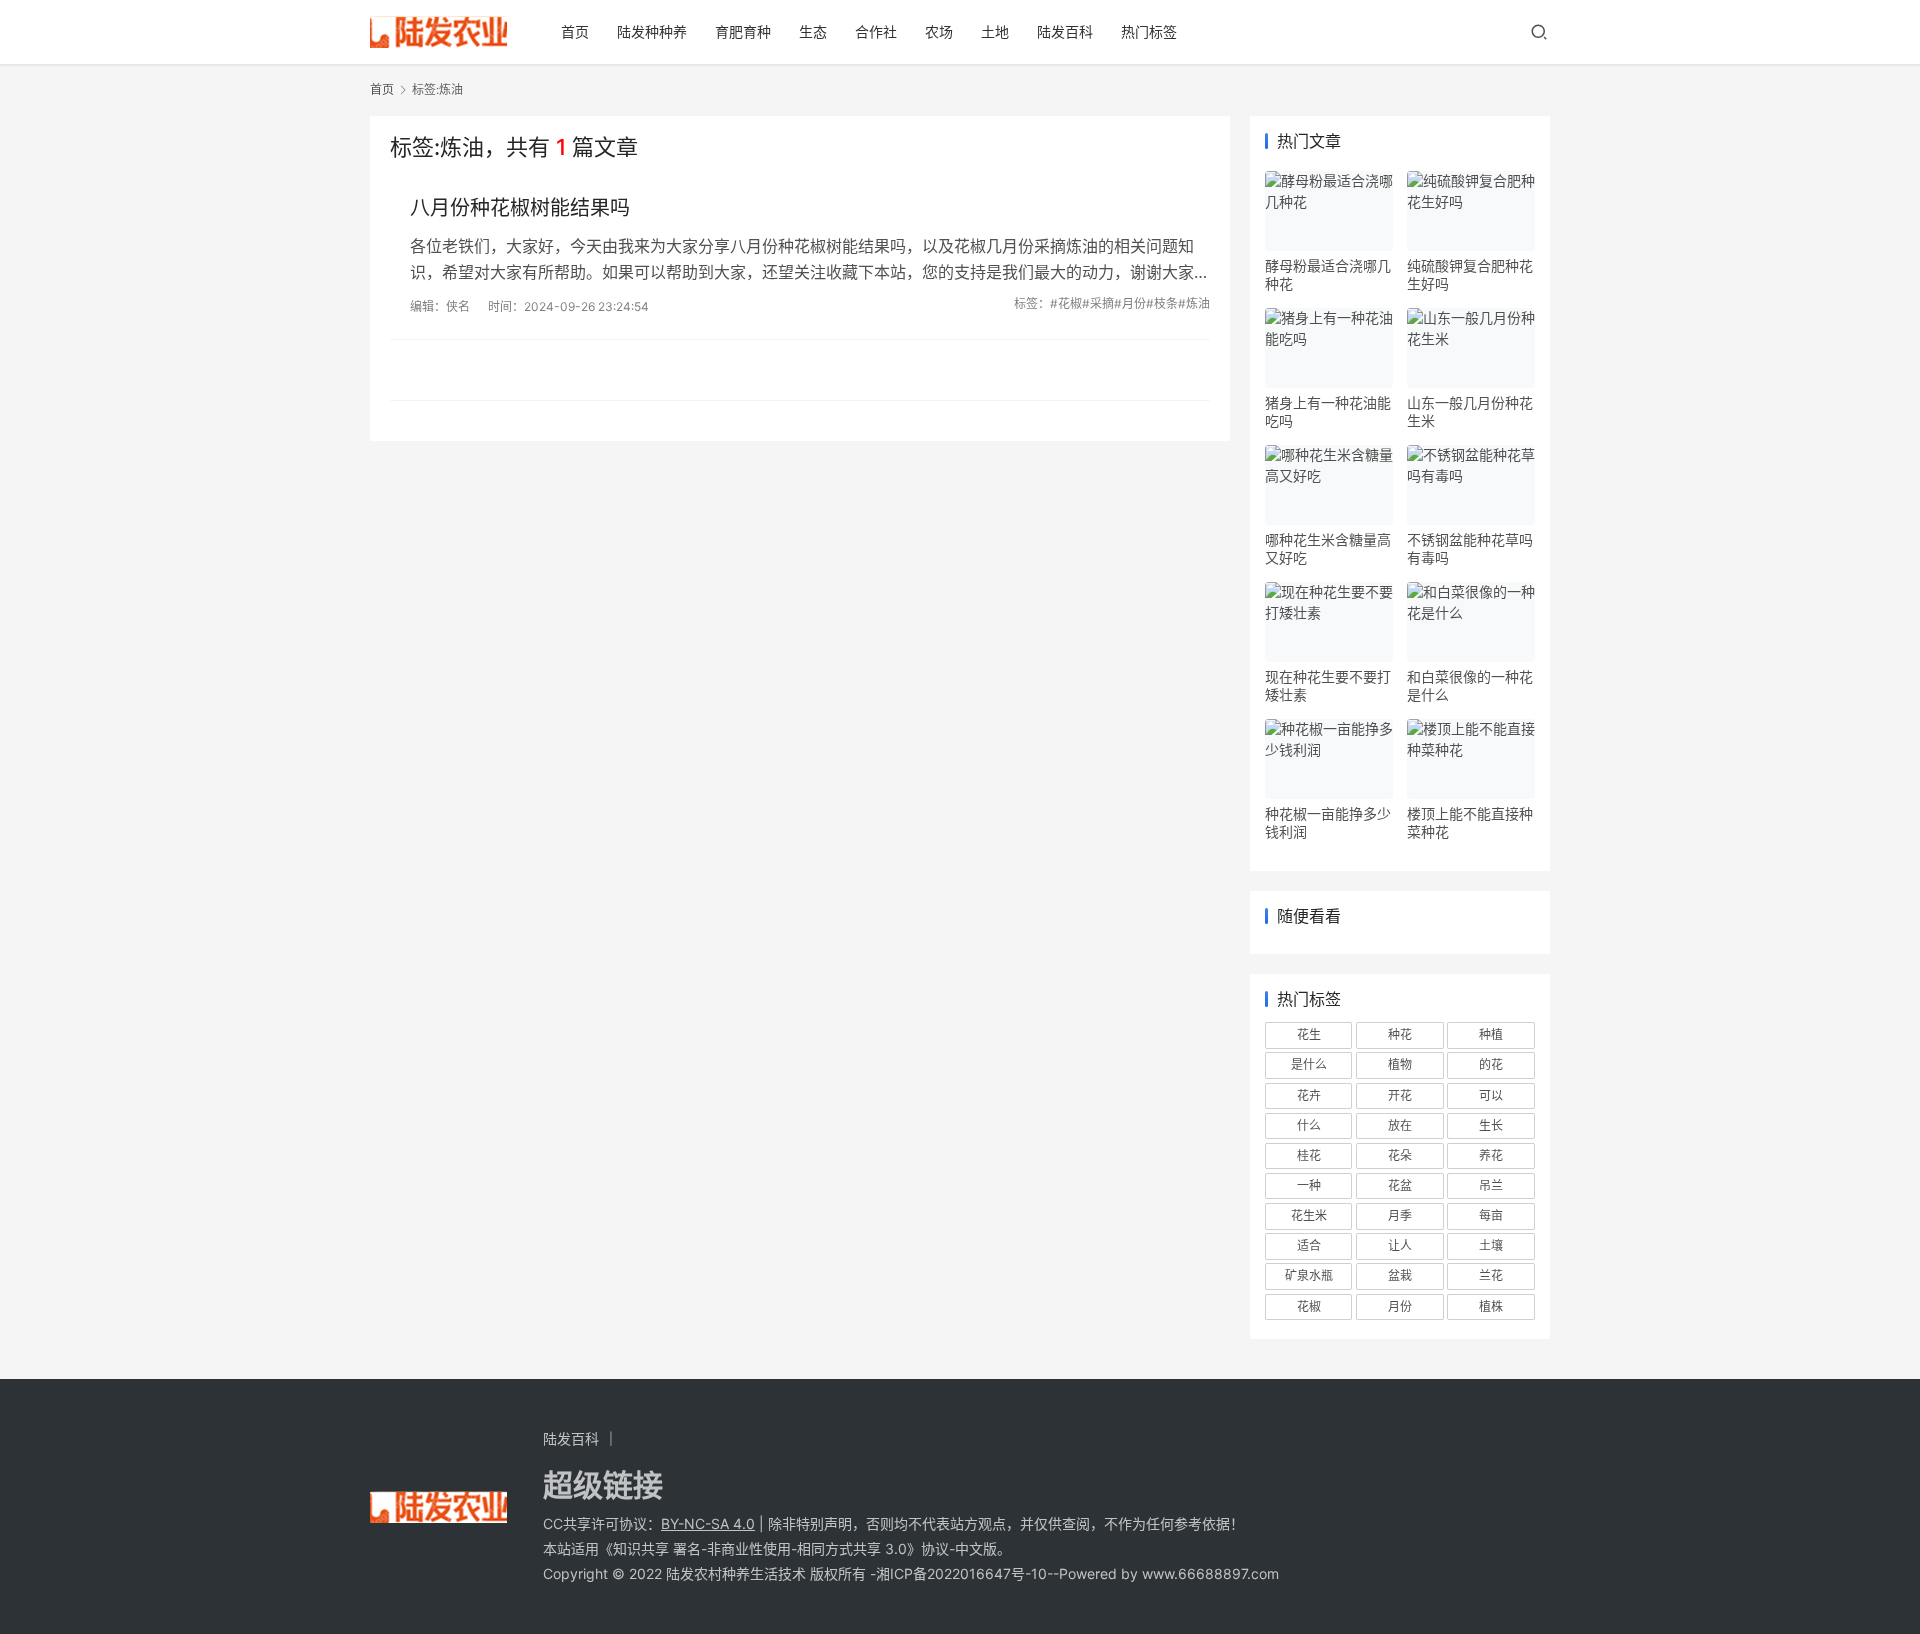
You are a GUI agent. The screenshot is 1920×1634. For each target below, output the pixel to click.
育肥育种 (743, 31)
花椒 (1309, 1306)
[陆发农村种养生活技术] (438, 26)
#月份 (1130, 303)
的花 (1491, 1064)
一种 (1309, 1185)
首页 (575, 31)
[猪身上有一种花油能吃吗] (1329, 348)
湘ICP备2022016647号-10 (961, 1573)
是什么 (1309, 1064)
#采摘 (1098, 303)
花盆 (1400, 1185)
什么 (1309, 1125)
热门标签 (1149, 31)
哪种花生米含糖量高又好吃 (1328, 548)
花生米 (1309, 1215)
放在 (1400, 1125)
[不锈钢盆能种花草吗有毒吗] (1471, 485)
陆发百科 (1065, 31)
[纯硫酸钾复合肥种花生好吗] (1471, 211)
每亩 (1491, 1215)
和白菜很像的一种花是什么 (1470, 685)
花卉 (1309, 1095)
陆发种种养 (652, 31)
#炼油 (1194, 303)
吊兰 (1491, 1185)
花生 (1309, 1034)
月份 (1400, 1306)
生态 (813, 31)
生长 (1491, 1125)
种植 (1491, 1034)
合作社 (876, 31)
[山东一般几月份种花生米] (1471, 348)
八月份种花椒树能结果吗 (520, 208)
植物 (1400, 1064)
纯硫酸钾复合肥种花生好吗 (1470, 274)
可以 (1491, 1095)
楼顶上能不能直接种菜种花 (1470, 822)
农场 (939, 31)
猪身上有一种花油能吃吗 (1328, 411)
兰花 (1491, 1275)
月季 (1400, 1215)
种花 (1400, 1034)
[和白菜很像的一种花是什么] (1471, 622)
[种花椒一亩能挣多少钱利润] (1329, 759)
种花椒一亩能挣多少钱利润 (1328, 822)
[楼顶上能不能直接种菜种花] (1471, 759)
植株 (1491, 1306)
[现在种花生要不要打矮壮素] (1329, 622)
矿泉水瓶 (1309, 1275)
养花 (1491, 1155)
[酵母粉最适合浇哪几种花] (1329, 211)
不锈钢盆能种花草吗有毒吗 (1470, 548)
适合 (1309, 1245)
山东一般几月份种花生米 (1470, 411)
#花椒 (1066, 303)
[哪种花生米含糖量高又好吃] (1329, 485)
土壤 (1491, 1245)
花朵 (1400, 1155)
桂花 (1309, 1155)
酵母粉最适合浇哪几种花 (1328, 274)
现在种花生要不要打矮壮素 (1328, 685)
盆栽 (1400, 1275)
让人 (1400, 1245)
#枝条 (1162, 303)
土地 (995, 31)
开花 (1400, 1095)
